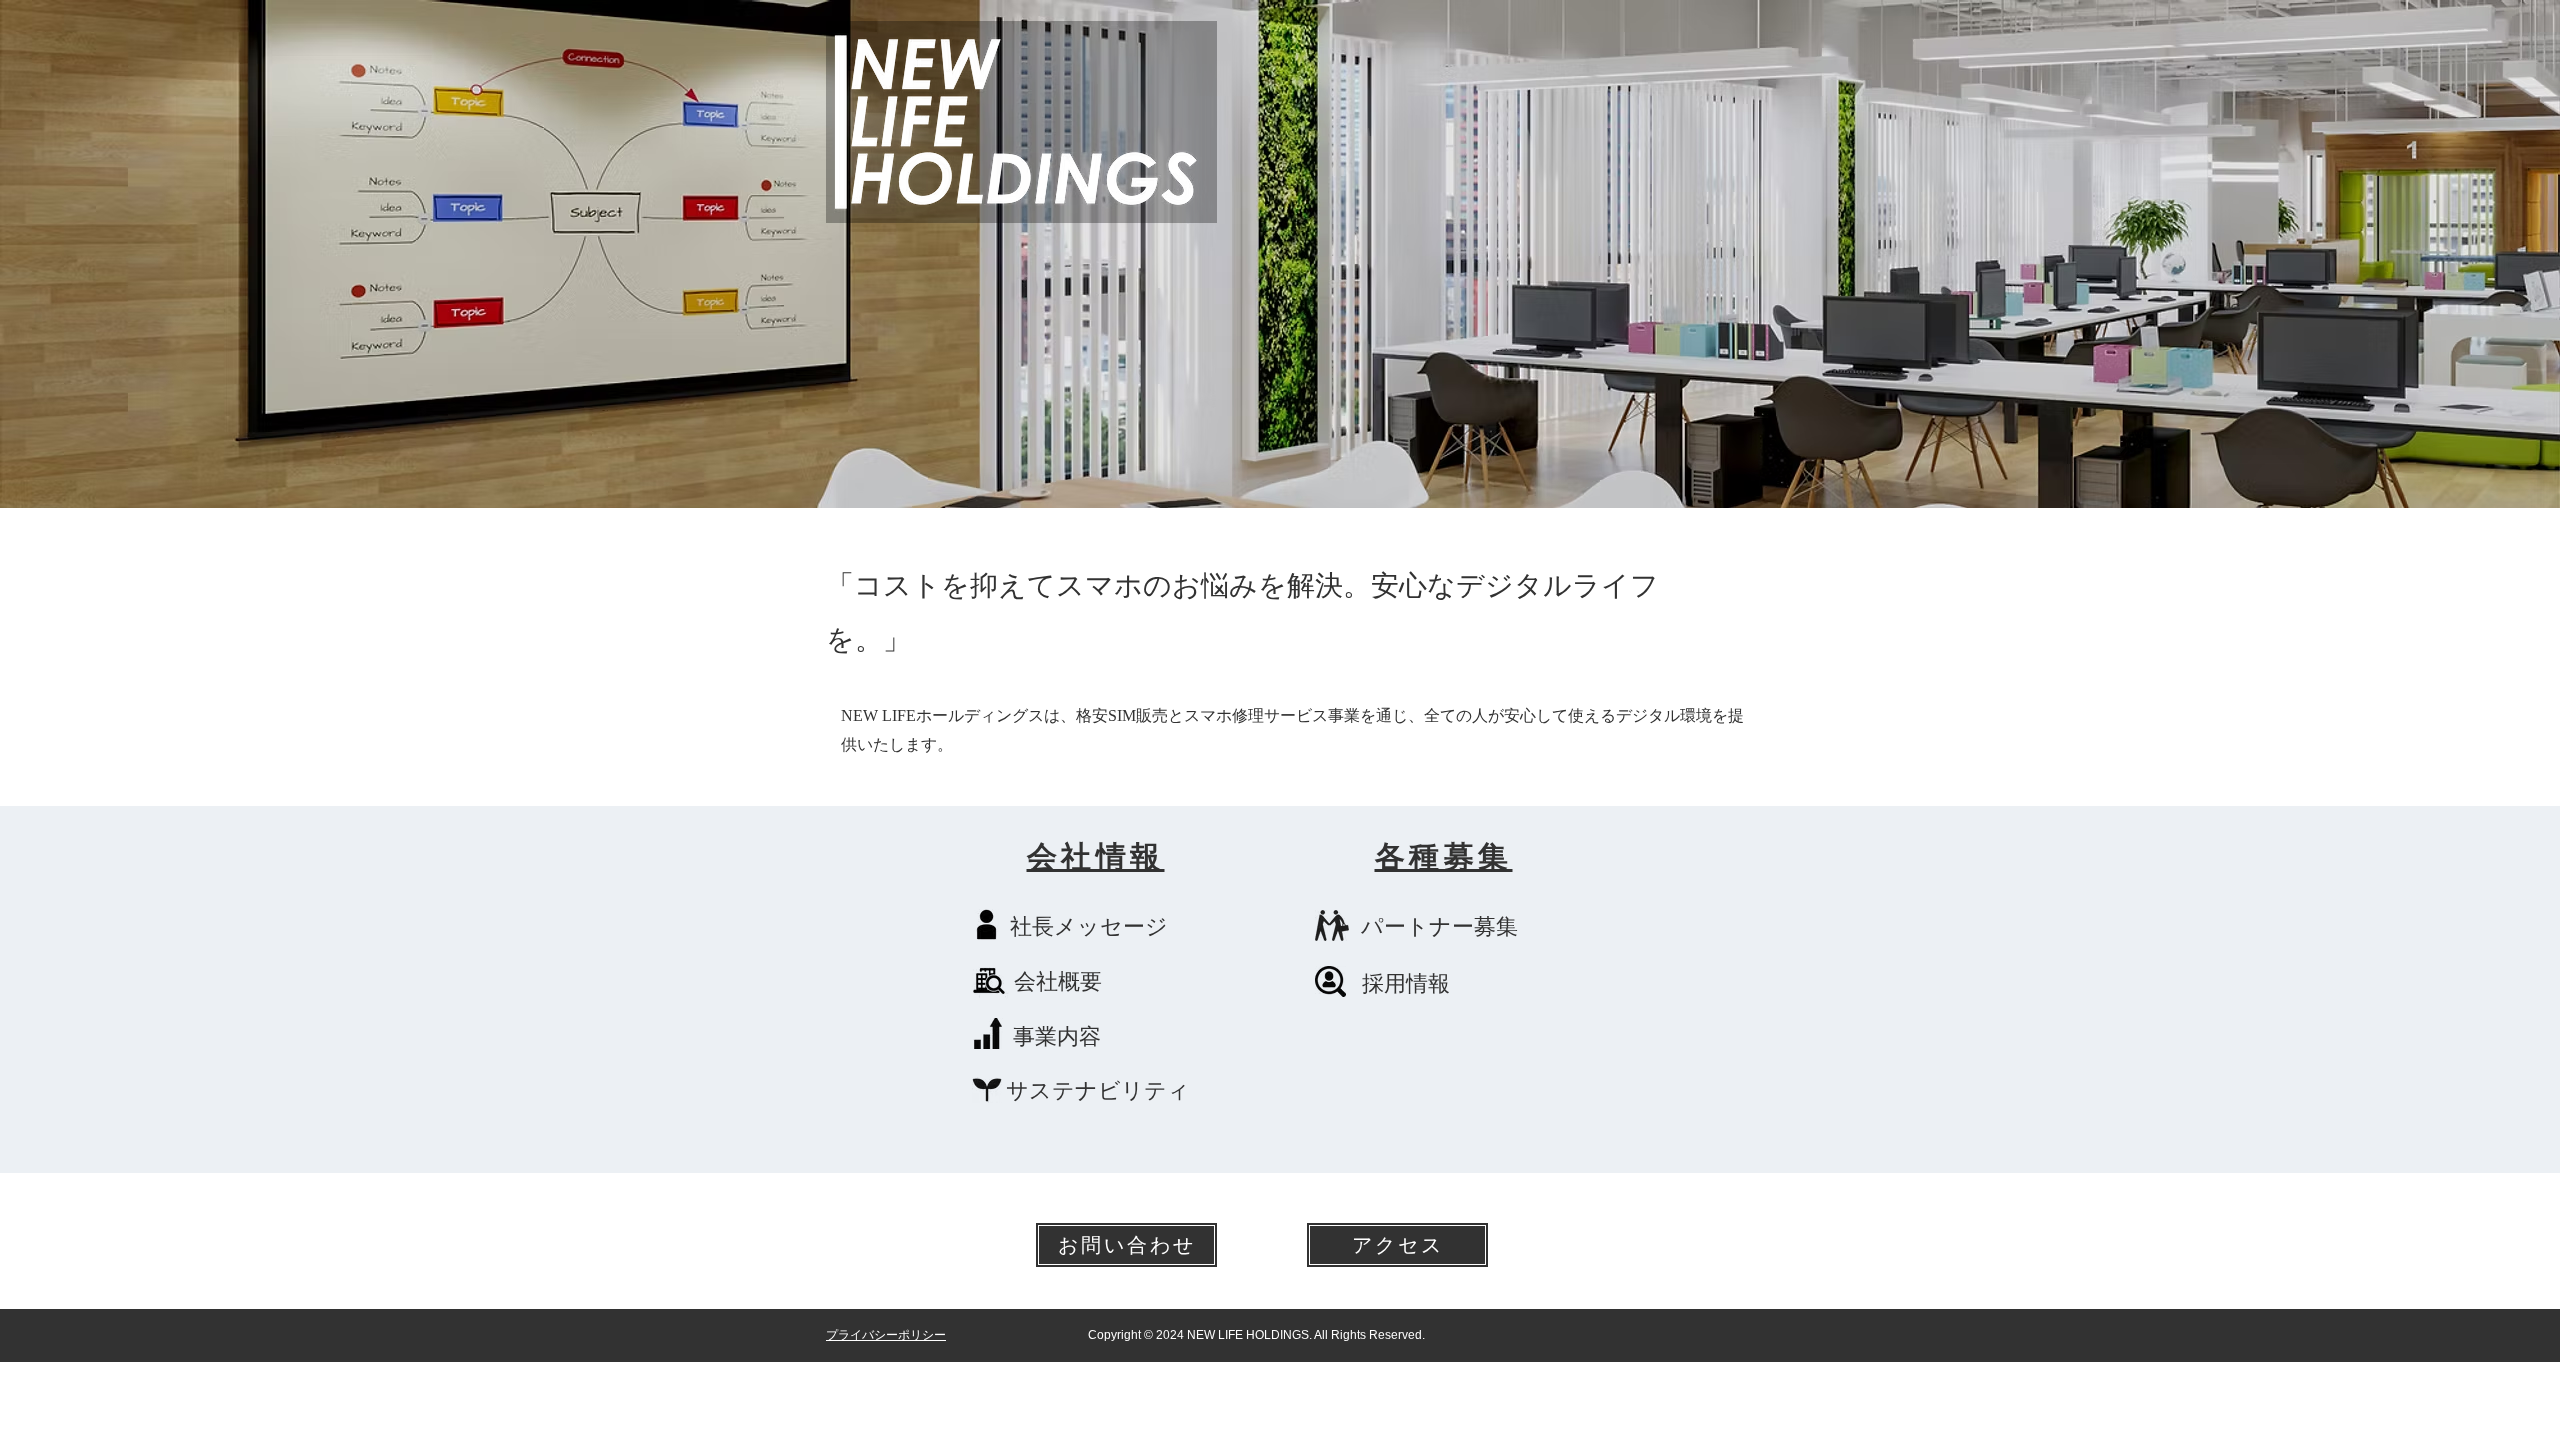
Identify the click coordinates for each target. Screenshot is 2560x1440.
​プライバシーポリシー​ (886, 1335)
